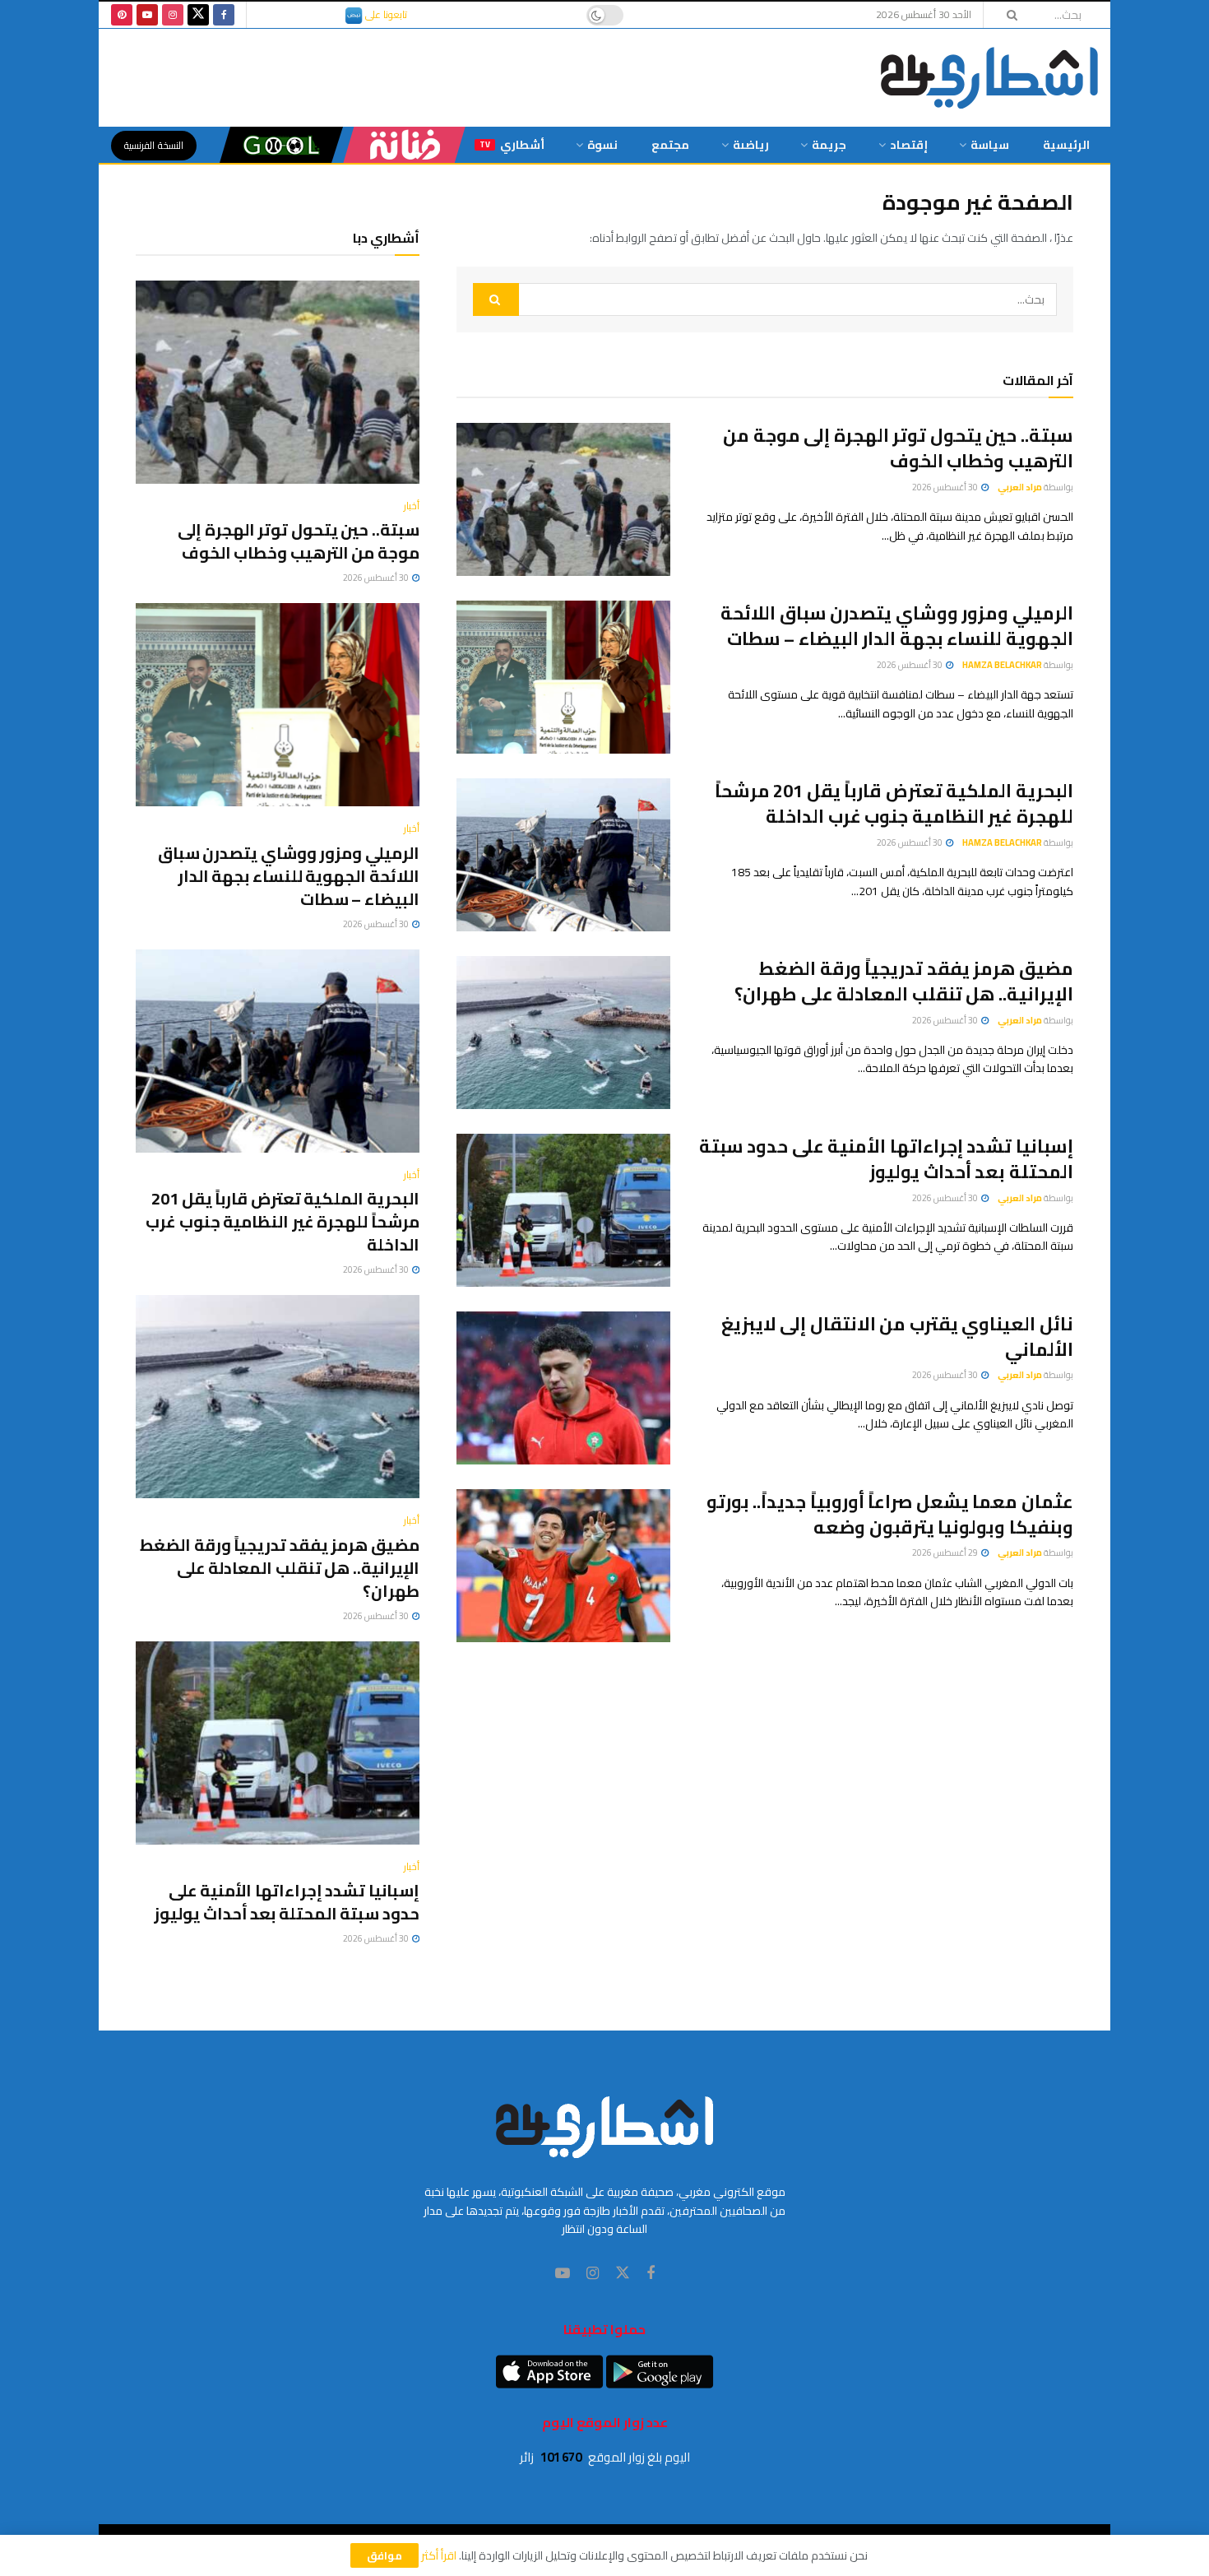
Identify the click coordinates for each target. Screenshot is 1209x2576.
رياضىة (751, 145)
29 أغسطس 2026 (946, 1553)
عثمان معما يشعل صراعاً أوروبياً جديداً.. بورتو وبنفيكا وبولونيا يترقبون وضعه (890, 1514)
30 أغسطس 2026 (946, 487)
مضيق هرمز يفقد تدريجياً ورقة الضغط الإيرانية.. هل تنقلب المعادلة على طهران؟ (904, 981)
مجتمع (670, 145)
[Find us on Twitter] (198, 15)
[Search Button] (1007, 15)
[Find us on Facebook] (224, 15)
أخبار (412, 506)
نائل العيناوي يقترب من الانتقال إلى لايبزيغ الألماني (897, 1337)
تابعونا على (385, 14)
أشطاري (512, 145)
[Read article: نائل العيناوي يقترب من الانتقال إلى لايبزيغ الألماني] (563, 1388)
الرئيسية (1066, 145)
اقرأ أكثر (439, 2555)
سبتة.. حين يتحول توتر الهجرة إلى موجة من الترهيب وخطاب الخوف (898, 448)
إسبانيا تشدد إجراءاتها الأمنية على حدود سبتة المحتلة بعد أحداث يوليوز (886, 1159)
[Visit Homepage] (989, 78)
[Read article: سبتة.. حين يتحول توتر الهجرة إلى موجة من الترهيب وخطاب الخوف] (563, 499)
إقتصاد (909, 145)
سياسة (990, 145)
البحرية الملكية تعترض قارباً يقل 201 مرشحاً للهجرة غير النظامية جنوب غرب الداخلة (894, 803)
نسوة (602, 145)
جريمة (829, 145)
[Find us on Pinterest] (122, 15)
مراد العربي (1020, 487)
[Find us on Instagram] (173, 15)
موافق (384, 2555)
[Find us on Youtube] (147, 15)
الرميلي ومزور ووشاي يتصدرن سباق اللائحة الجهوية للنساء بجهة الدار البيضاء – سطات (897, 626)
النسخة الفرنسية (154, 145)
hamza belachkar (1002, 665)
